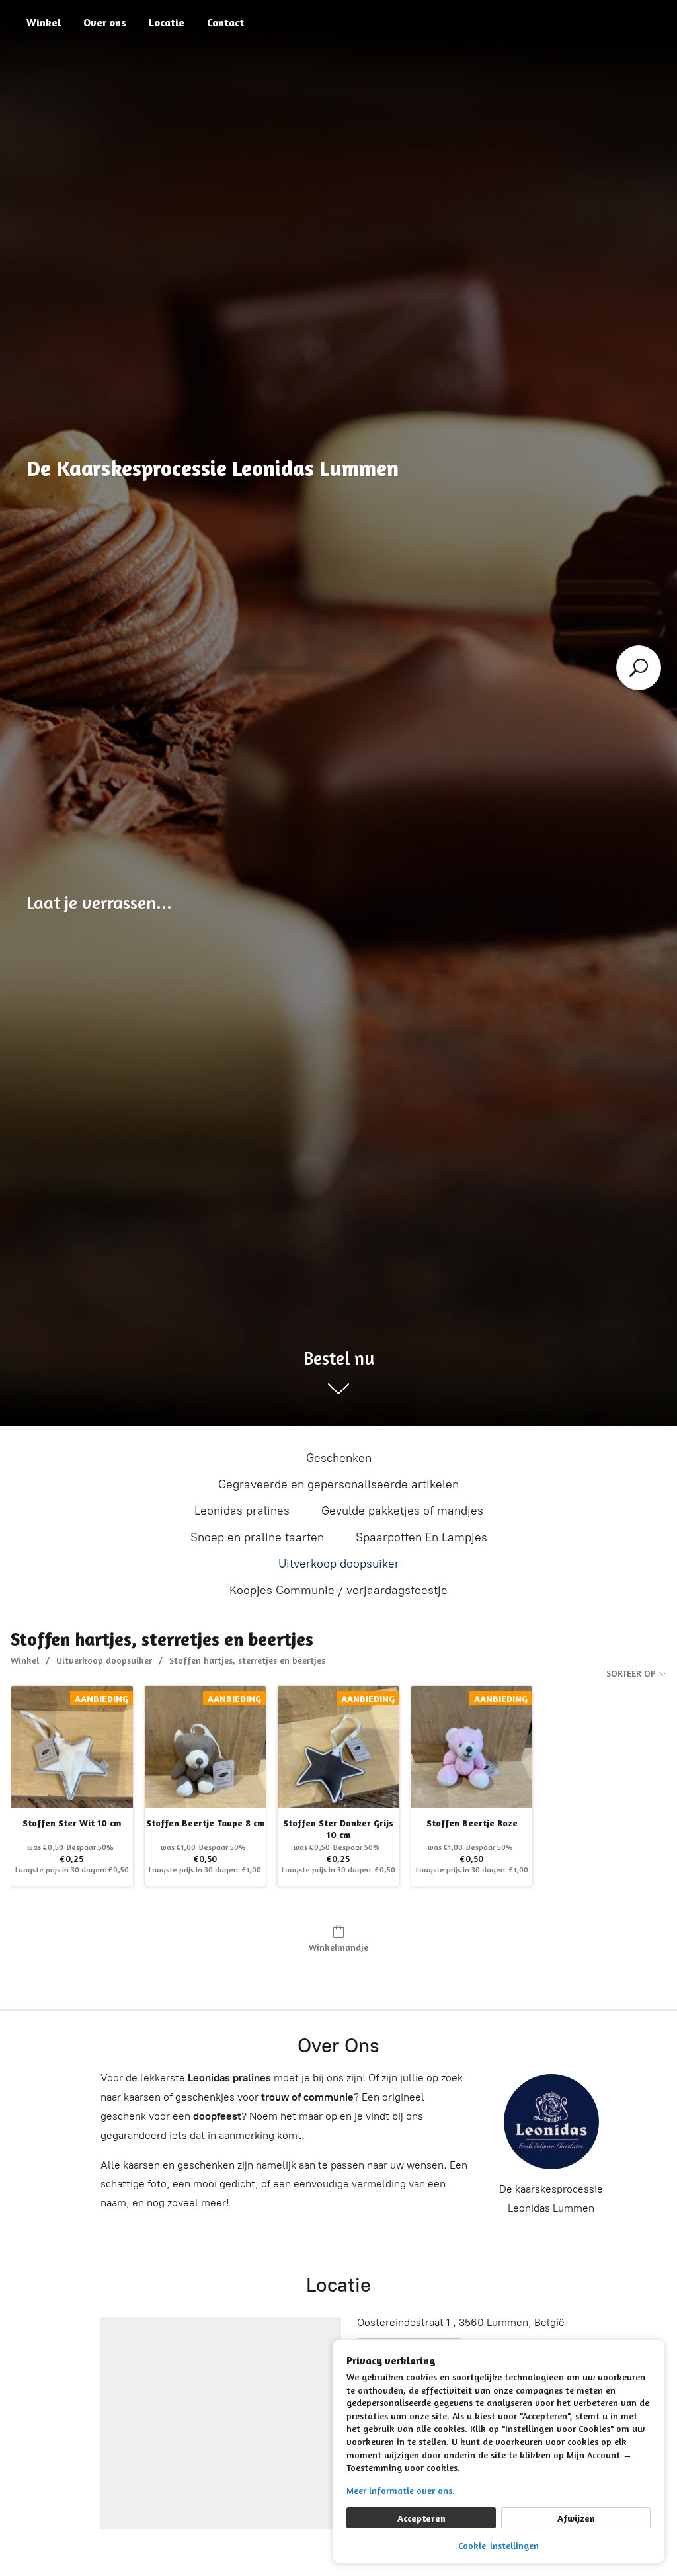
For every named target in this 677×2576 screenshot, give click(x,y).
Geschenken (339, 1458)
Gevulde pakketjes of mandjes (402, 1511)
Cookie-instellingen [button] (498, 2545)
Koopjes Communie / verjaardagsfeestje (338, 1590)
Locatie (167, 22)
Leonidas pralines (242, 1511)
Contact (225, 22)
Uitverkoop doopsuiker (339, 1564)
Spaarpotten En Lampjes (421, 1537)
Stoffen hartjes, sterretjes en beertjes (247, 1660)
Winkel (44, 22)
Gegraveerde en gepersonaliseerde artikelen (338, 1484)
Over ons (105, 22)
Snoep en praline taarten (257, 1537)
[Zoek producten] (639, 668)
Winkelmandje (338, 1947)
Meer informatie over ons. (401, 2490)
